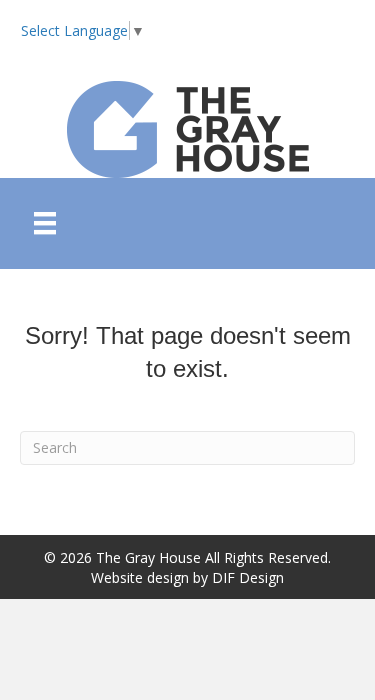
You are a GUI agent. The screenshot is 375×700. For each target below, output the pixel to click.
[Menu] (45, 223)
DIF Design (248, 577)
